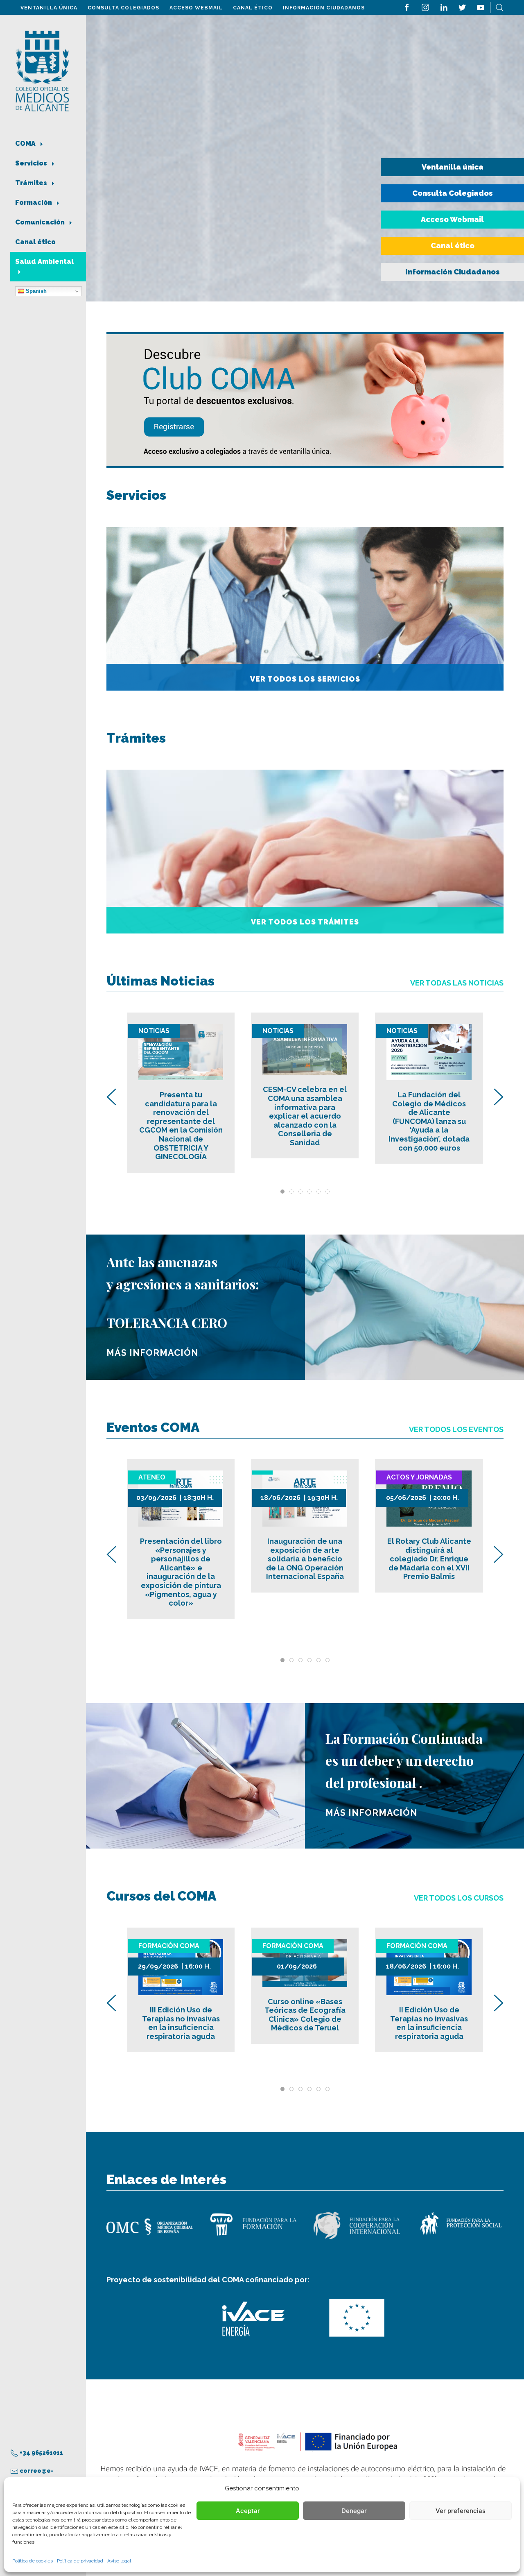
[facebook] (407, 7)
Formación (34, 203)
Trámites (32, 183)
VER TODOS (456, 1429)
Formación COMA (169, 1946)
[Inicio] (42, 70)
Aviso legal (119, 2561)
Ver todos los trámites (305, 922)
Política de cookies (33, 2561)
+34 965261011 (41, 2453)
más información (152, 1353)
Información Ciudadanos (324, 8)
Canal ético (253, 8)
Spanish (35, 291)
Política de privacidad (80, 2561)
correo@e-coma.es (32, 2476)
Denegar (354, 2511)
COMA (26, 144)
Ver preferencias (461, 2511)
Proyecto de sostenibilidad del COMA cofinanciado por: (208, 2280)
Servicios (32, 163)
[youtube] (481, 7)
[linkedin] (444, 7)
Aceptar (248, 2511)
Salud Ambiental (44, 262)
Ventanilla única (49, 8)
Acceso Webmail (196, 8)
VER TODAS (457, 983)
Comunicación (41, 222)
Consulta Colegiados (123, 8)
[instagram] (425, 7)
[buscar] (499, 7)
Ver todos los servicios (305, 679)
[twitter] (462, 7)
